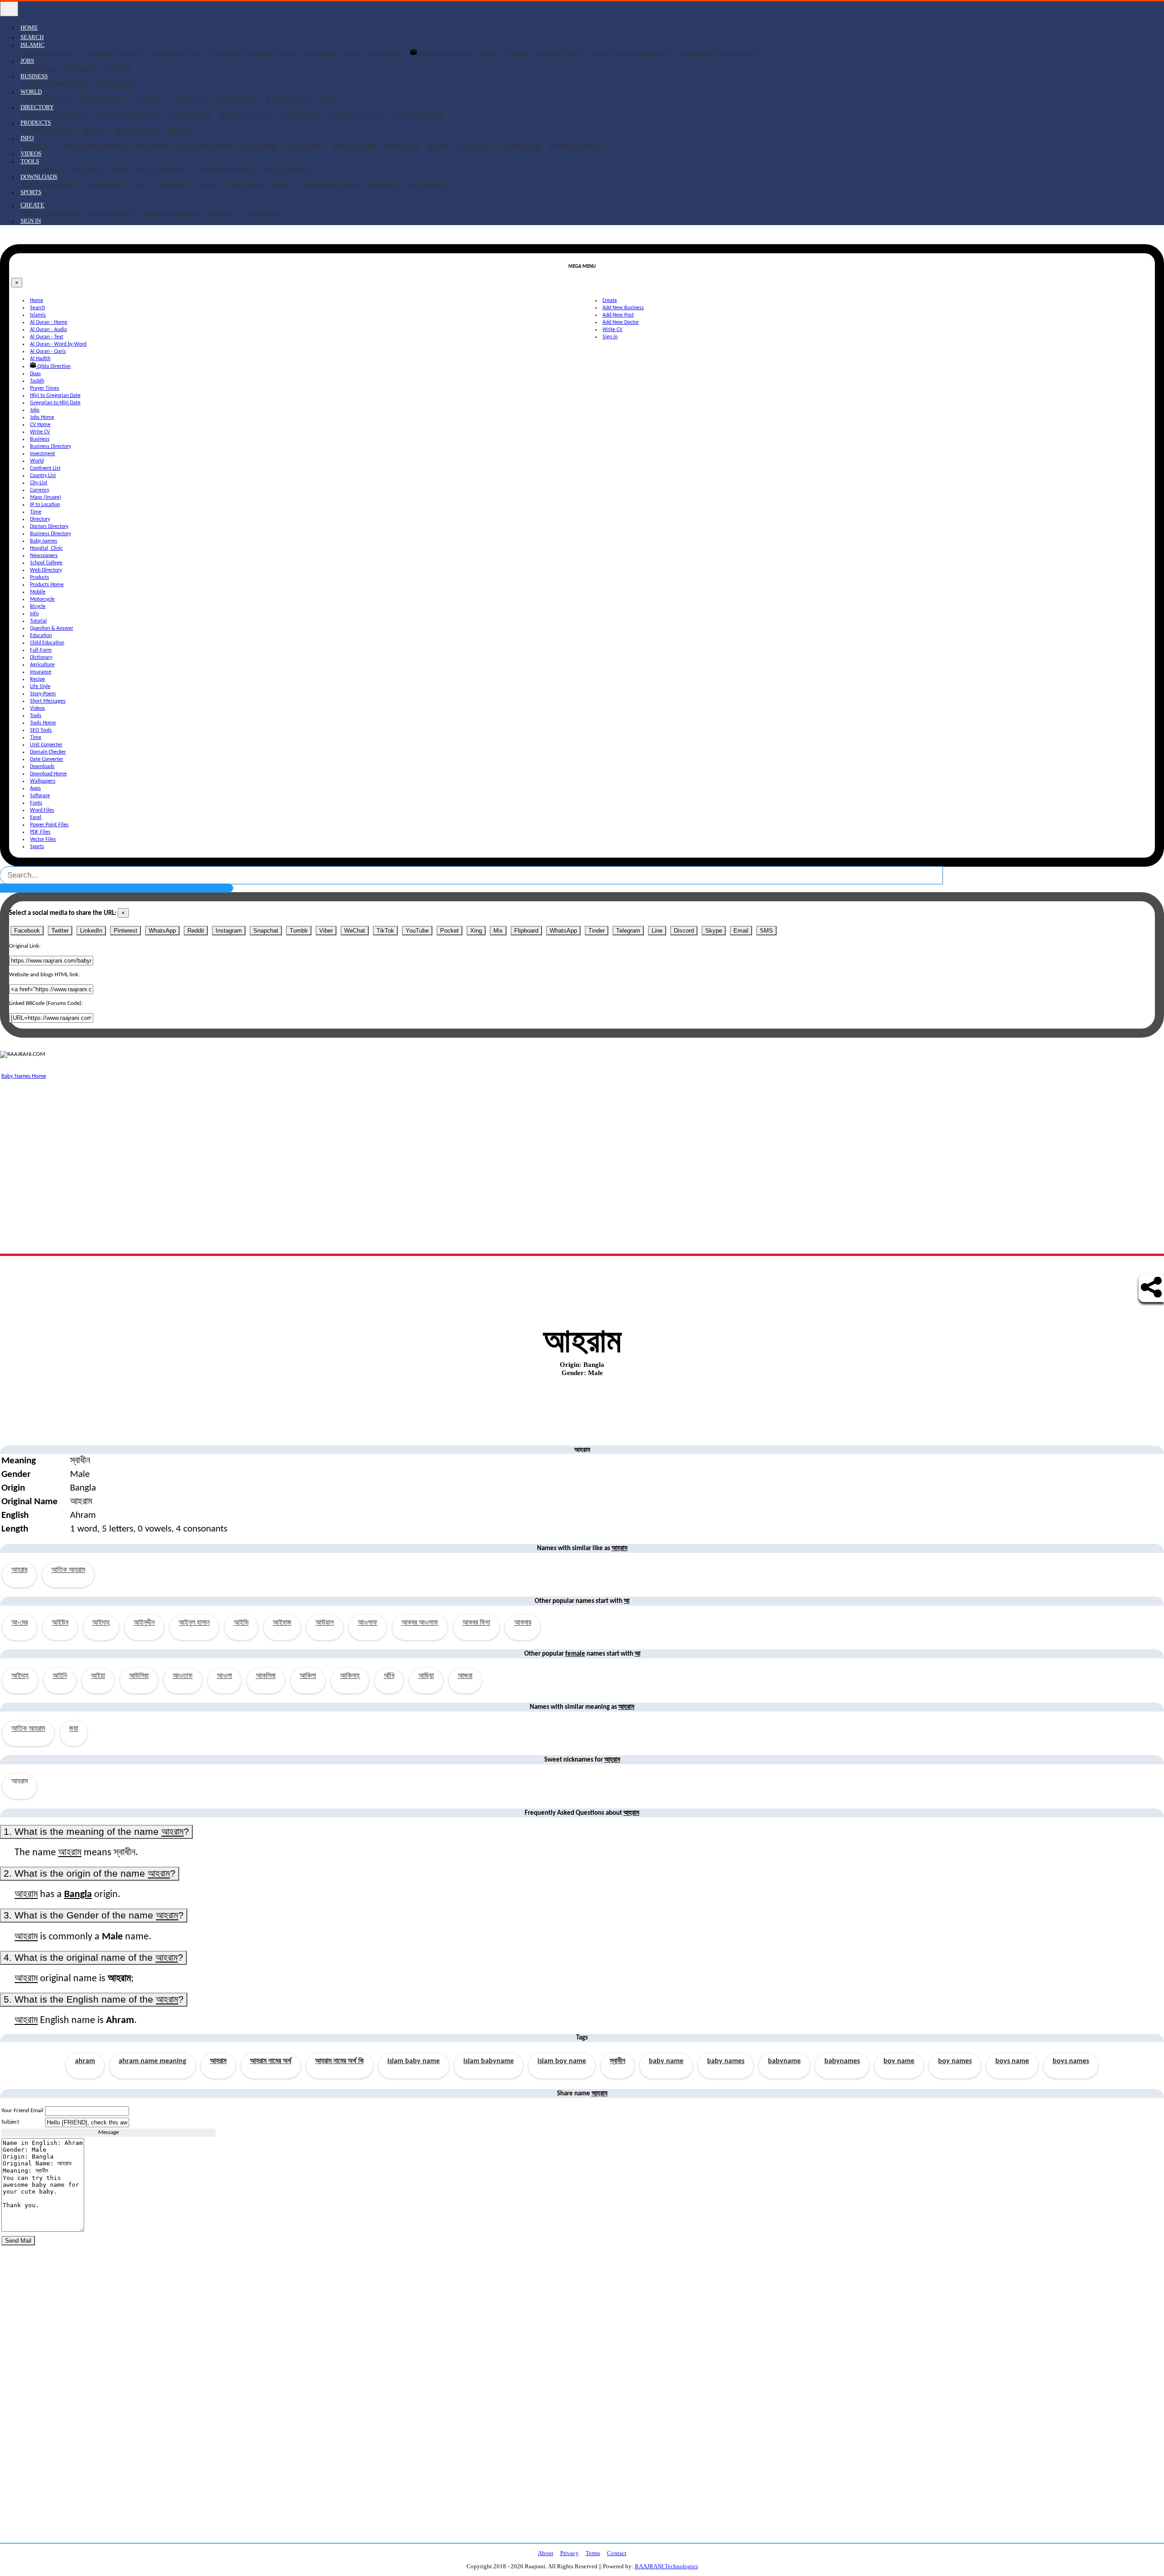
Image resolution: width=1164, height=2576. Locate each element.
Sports (31, 192)
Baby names (191, 115)
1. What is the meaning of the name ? (96, 1832)
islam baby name (414, 2061)
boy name (899, 2061)
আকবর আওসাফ (420, 1623)
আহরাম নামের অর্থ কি (339, 2061)
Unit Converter (163, 169)
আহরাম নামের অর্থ (271, 2061)
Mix (498, 931)
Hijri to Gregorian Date (630, 53)
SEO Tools (87, 169)
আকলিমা (266, 1676)
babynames (842, 2061)
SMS (766, 931)
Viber (326, 931)
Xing (476, 931)
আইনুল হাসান (194, 1623)
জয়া (74, 1729)
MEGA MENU (265, 213)
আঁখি (389, 1676)
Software (174, 184)
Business (40, 439)
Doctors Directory (55, 115)
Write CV (117, 68)
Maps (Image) (236, 99)
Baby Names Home (24, 1076)
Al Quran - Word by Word (253, 53)
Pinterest (125, 931)
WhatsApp (162, 931)
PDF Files (384, 184)
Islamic (38, 315)
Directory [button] (37, 107)
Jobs (35, 410)
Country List (103, 99)
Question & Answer (93, 146)
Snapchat (266, 931)
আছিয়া (426, 1676)
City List (148, 99)
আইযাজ (282, 1623)
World (37, 461)
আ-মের (20, 1623)
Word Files (245, 184)
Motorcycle (137, 130)
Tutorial (37, 146)
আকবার (523, 1623)
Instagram (229, 931)
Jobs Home (39, 68)
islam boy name (562, 2061)
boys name (1012, 2061)
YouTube (417, 931)
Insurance (402, 146)
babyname (784, 2061)
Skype (714, 931)
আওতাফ (183, 1676)
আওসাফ (368, 1623)
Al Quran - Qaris (333, 53)
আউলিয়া (139, 1676)
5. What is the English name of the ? (94, 1999)
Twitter (60, 931)
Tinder (597, 931)
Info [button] (27, 138)
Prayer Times (558, 53)
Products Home (48, 130)
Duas (489, 53)
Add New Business (51, 213)
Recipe (439, 146)
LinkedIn (91, 931)
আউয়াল (325, 1623)
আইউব (60, 1623)
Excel (282, 184)
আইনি (60, 1676)
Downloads (42, 767)
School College (357, 115)
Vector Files (429, 184)
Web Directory (419, 115)
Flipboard (526, 931)
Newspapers (302, 115)
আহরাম (218, 2061)
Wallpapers (106, 184)
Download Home (50, 184)
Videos (31, 153)
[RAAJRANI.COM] (23, 1055)
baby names (726, 2061)
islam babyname (489, 2061)
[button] (33, 205)
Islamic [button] (33, 45)
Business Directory (55, 84)
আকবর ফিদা (476, 1623)
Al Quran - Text (176, 53)
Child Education (206, 146)
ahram (85, 2061)
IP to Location (289, 99)
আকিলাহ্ (350, 1676)
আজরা (465, 1676)
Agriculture (354, 146)
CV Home (79, 68)
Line (657, 931)
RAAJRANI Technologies (666, 2566)
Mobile (95, 130)
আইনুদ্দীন (144, 1623)
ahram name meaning (153, 2061)
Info (34, 614)
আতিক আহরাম (68, 1570)
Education (152, 146)
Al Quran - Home (49, 53)
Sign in (31, 221)
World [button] (31, 92)
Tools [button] (30, 161)
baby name (666, 2061)
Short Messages (576, 146)
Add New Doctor (171, 213)
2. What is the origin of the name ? (90, 1873)
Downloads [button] (39, 177)
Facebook (27, 931)
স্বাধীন (617, 2061)
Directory (40, 519)
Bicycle (181, 130)
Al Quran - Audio (113, 53)
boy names (955, 2061)
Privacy (569, 2553)
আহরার (19, 1570)
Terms (593, 2553)
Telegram (628, 931)
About (546, 2553)
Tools (36, 716)
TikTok (385, 931)
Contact (617, 2553)
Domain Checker (226, 169)
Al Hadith (385, 53)
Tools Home (42, 169)
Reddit (196, 931)
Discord (684, 931)
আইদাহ (101, 1623)
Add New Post (112, 213)
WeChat (355, 931)
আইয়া (98, 1676)
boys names (1071, 2061)
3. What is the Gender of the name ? (94, 1915)
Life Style (476, 146)
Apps (141, 184)
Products (40, 577)
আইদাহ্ (20, 1676)
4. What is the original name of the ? (93, 1958)
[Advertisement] (273, 1145)
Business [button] (34, 76)
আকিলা (308, 1676)
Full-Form (260, 146)
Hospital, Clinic (247, 115)
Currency (188, 99)
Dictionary (305, 146)
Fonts (208, 184)
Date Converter (290, 169)
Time (330, 99)
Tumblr (299, 931)
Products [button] (36, 123)
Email (741, 931)
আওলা (224, 1676)
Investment (116, 84)
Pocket (449, 931)
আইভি (241, 1623)
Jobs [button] (27, 61)
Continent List (47, 99)
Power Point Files (331, 184)
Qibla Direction (445, 53)
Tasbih (517, 53)
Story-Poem (521, 146)
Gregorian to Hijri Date (719, 53)
